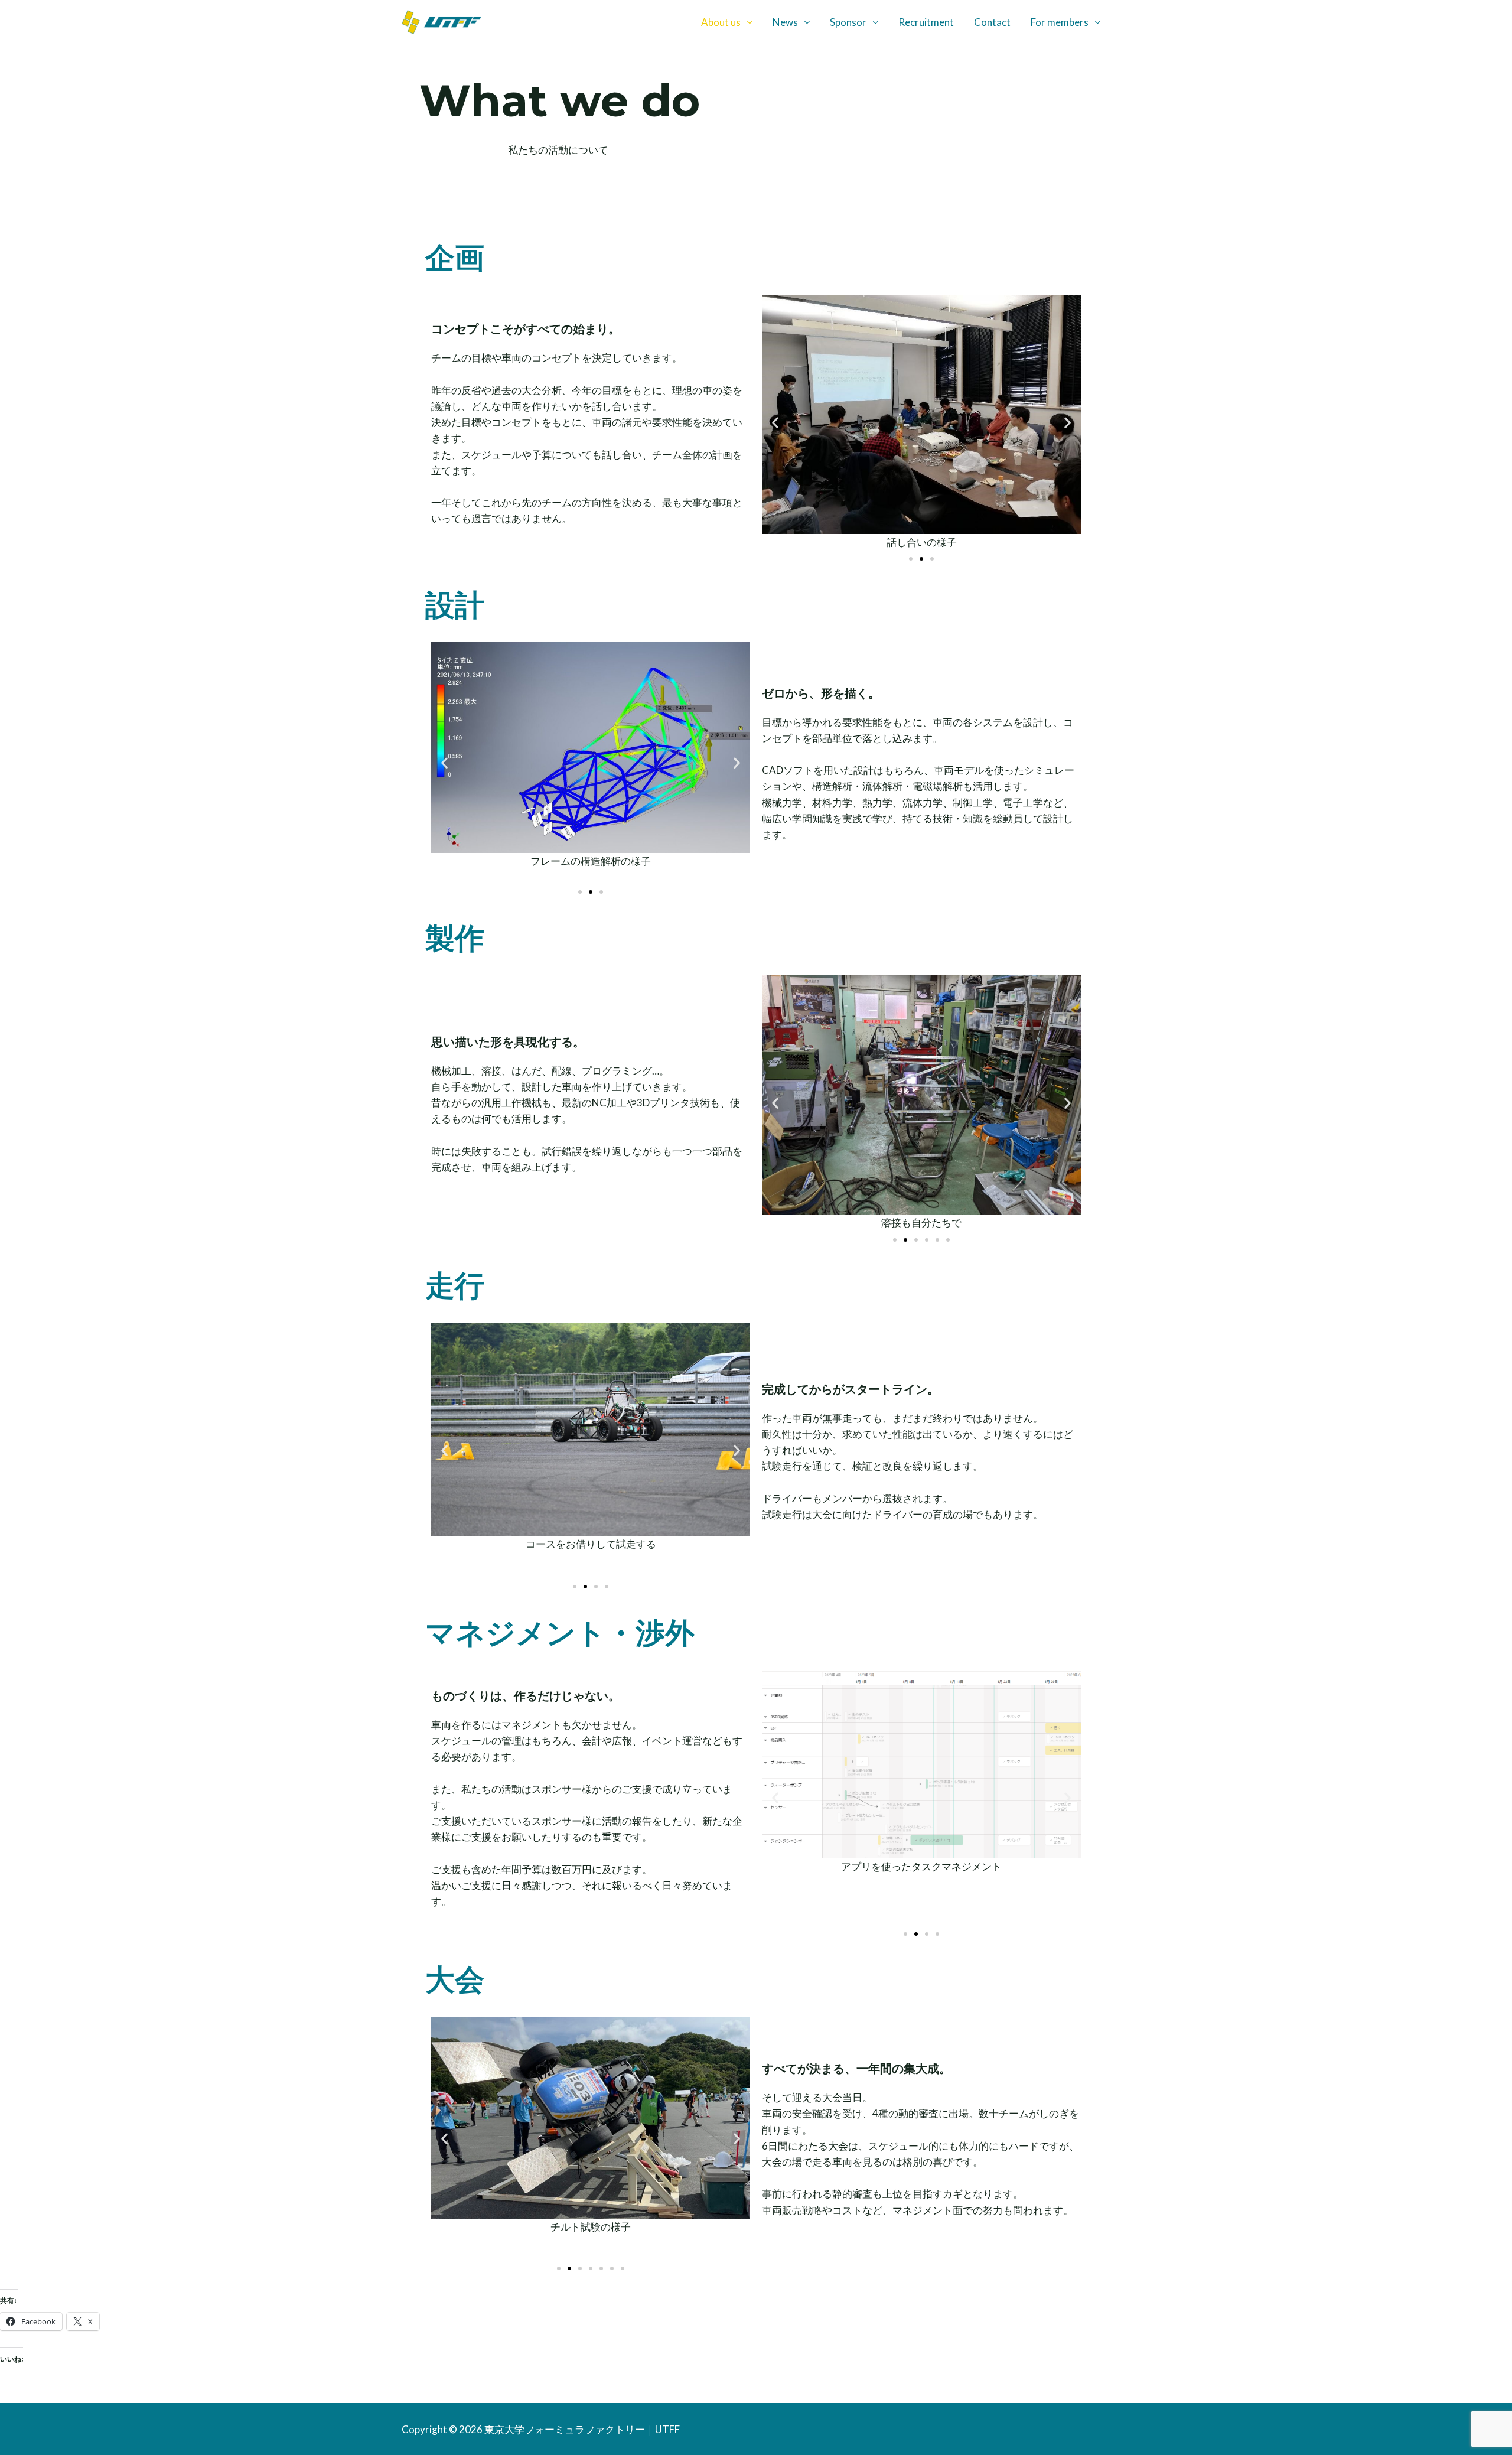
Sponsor (848, 22)
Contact (992, 22)
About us (721, 22)
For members (1060, 22)
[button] (775, 423)
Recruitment (926, 22)
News (785, 22)
